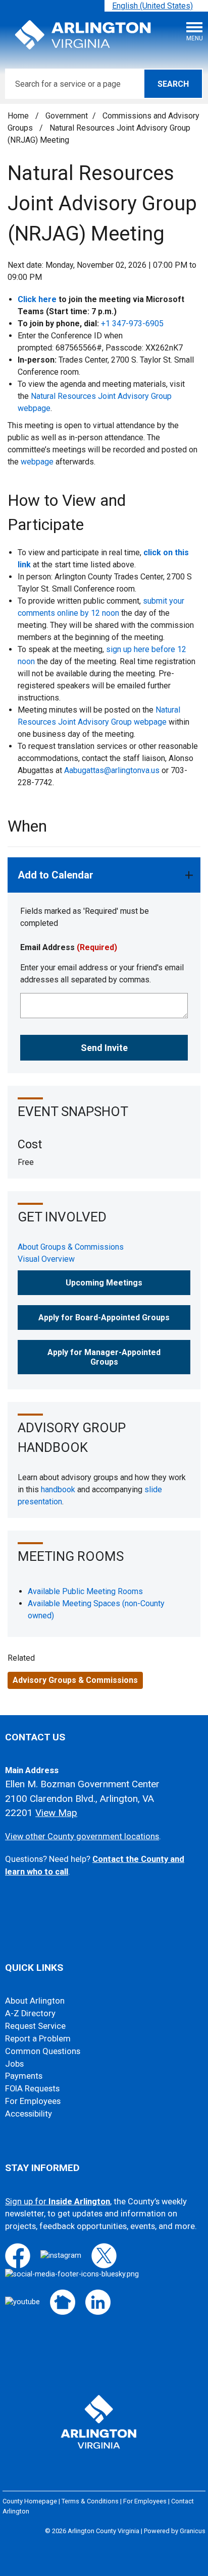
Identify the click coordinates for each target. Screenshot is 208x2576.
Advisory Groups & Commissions (75, 1680)
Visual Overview (46, 1259)
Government (67, 116)
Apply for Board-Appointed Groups (104, 1318)
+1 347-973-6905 (132, 324)
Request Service (35, 2026)
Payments (24, 2076)
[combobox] (156, 6)
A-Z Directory (30, 2013)
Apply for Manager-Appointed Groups (104, 1357)
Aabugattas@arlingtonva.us (112, 770)
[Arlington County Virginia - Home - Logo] (83, 35)
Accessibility (29, 2114)
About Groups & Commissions (71, 1247)
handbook (58, 1489)
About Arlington (35, 2001)
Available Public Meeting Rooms (85, 1591)
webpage (37, 462)
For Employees (33, 2101)
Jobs (14, 2064)
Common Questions (43, 2051)
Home (18, 116)
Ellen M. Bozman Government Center (82, 1784)
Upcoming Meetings (104, 1283)
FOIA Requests (32, 2089)
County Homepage (30, 2501)
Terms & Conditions (90, 2501)
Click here (37, 299)
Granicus (193, 2531)
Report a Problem (38, 2039)
